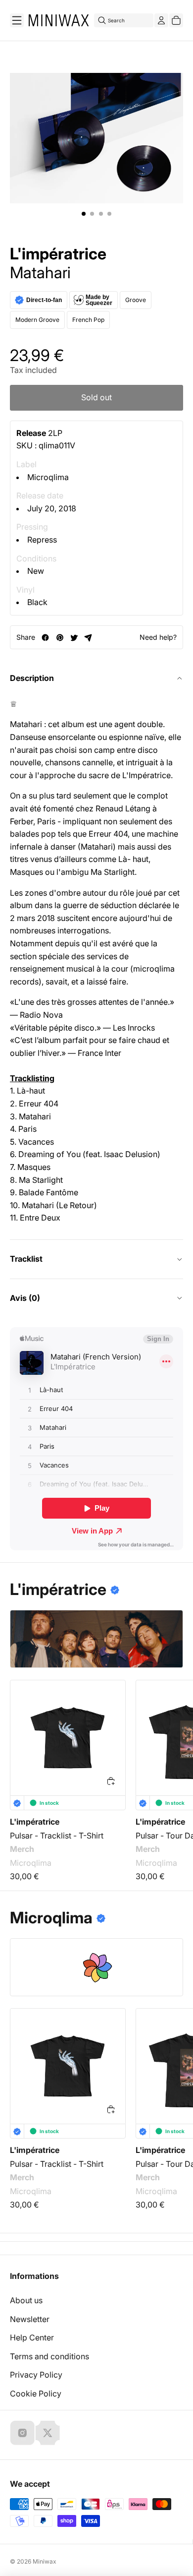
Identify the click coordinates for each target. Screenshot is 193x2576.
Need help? (158, 637)
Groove (136, 300)
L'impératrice (58, 254)
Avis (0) (25, 1298)
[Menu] (17, 20)
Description (32, 678)
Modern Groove (37, 320)
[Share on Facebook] (45, 638)
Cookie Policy (36, 2393)
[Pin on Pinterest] (60, 638)
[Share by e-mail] (88, 638)
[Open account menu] (161, 20)
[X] (48, 2433)
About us (26, 2300)
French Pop (88, 320)
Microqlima (48, 477)
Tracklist (26, 1259)
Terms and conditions (49, 2356)
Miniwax (45, 2561)
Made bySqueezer (99, 300)
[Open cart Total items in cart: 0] (176, 20)
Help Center (32, 2337)
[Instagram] (22, 2433)
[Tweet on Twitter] (74, 638)
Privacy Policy (36, 2375)
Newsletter (30, 2319)
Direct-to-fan (44, 300)
